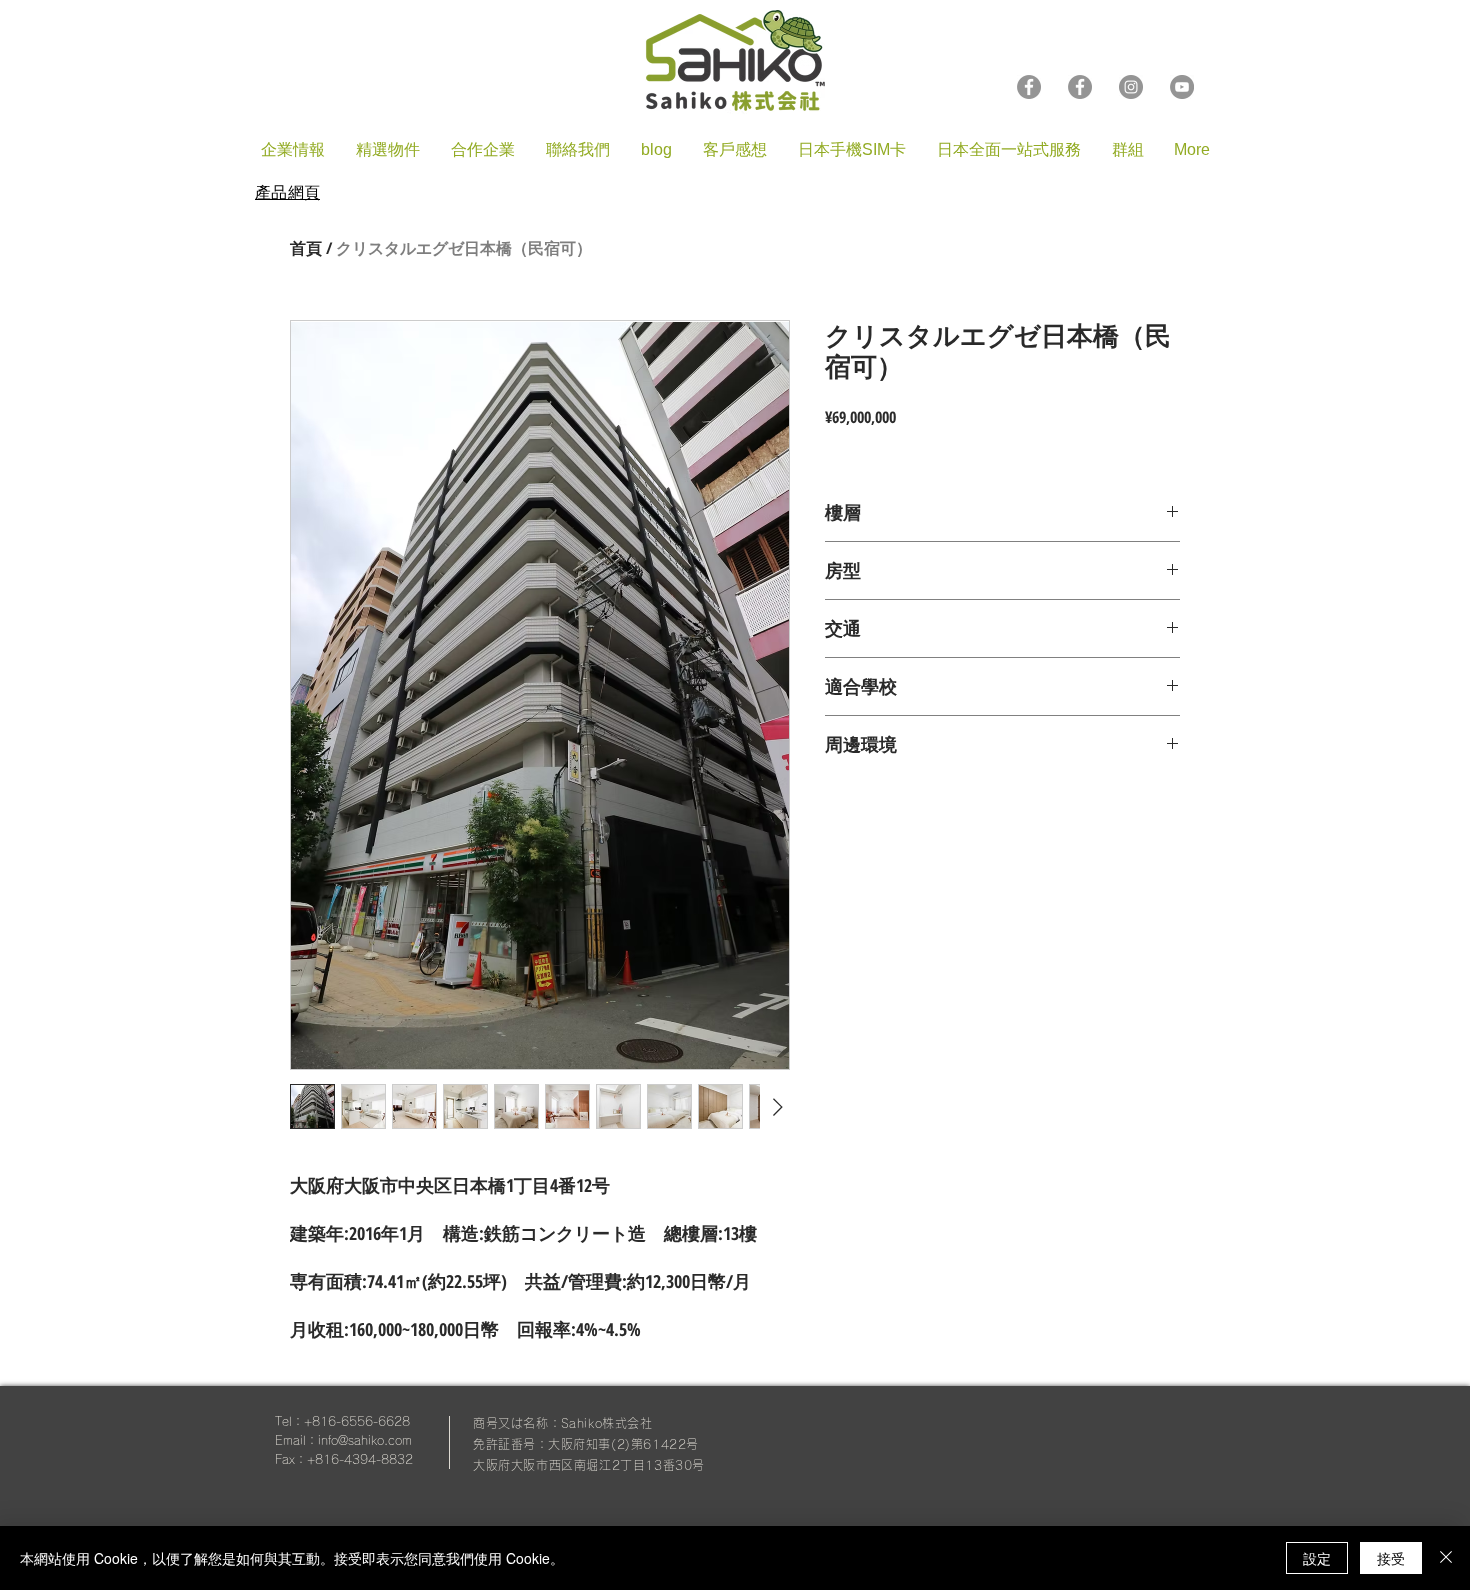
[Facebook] (1029, 87)
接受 (1391, 1558)
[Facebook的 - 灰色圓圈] (1080, 87)
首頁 (306, 248)
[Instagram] (1131, 87)
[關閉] (1446, 1558)
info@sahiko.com (365, 1440)
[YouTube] (1182, 87)
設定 (1317, 1558)
